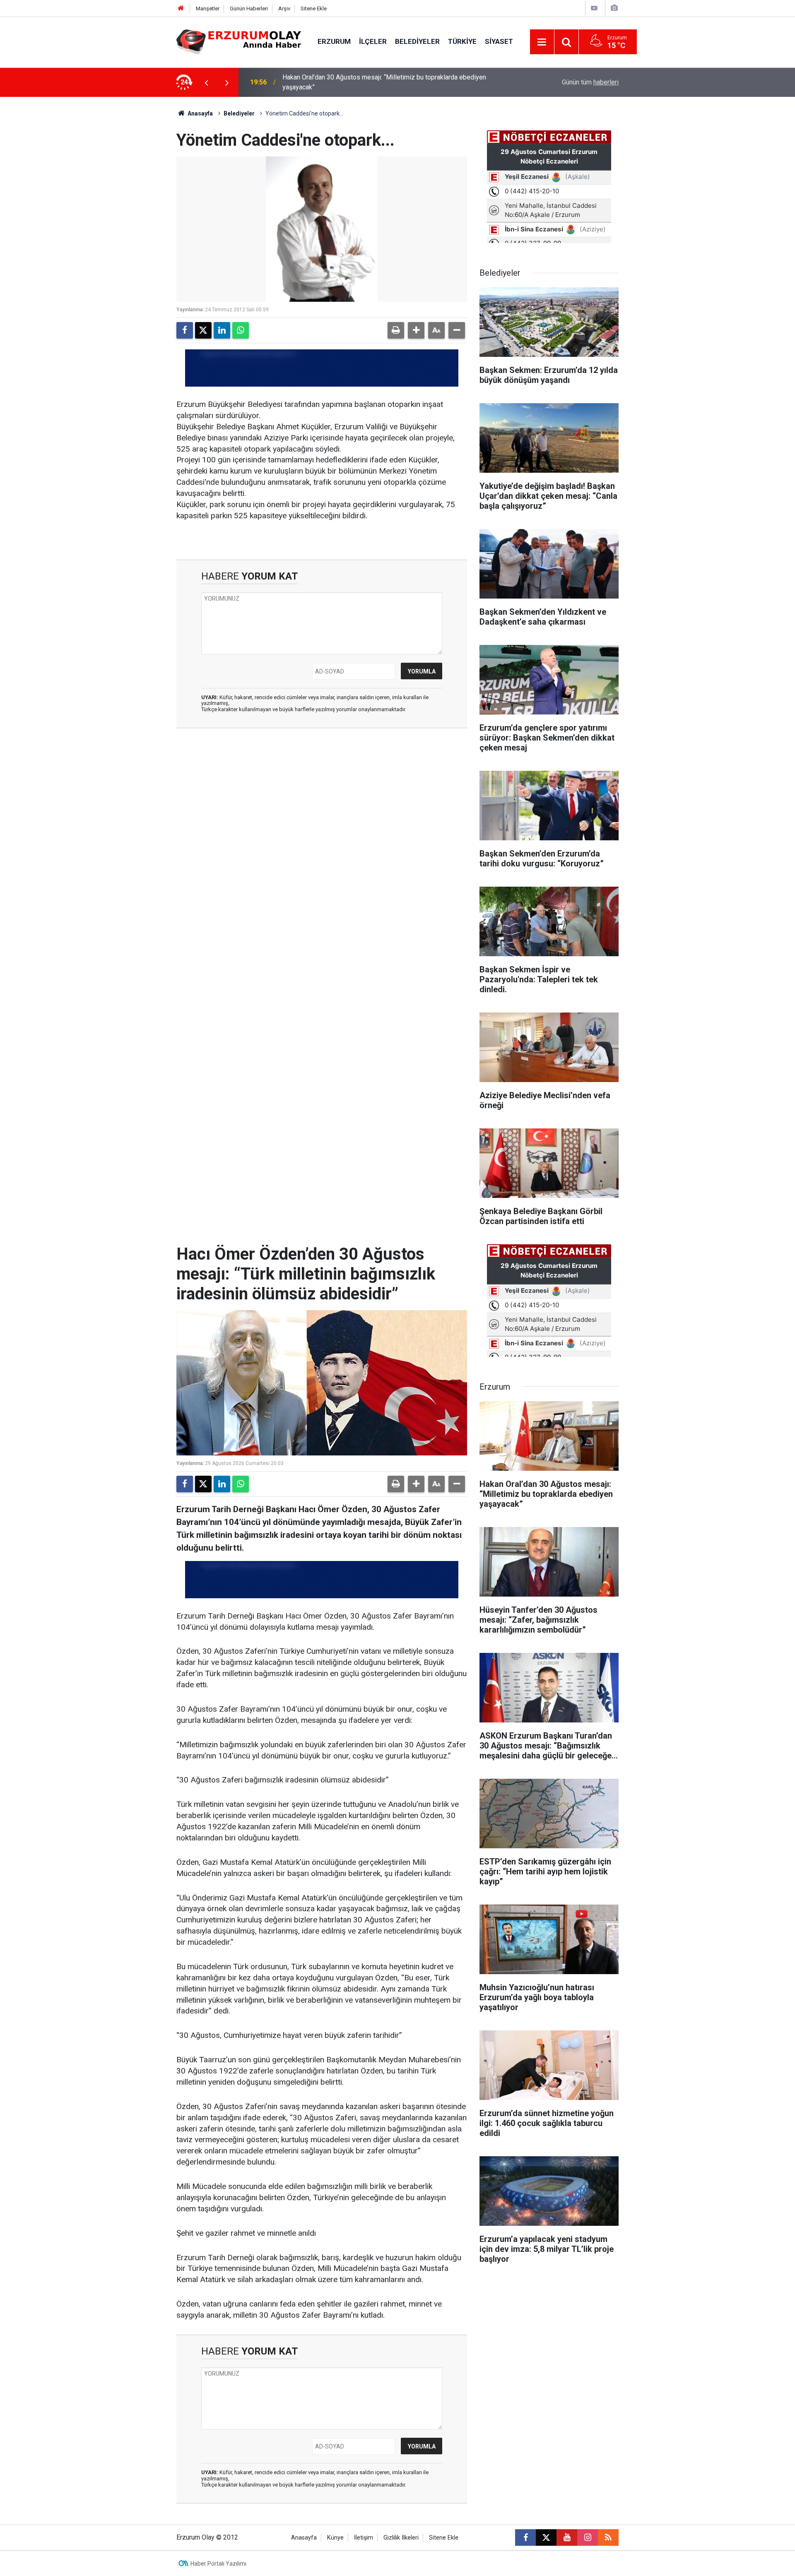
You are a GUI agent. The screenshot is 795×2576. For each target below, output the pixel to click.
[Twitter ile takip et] (546, 2538)
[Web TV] (594, 8)
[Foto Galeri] (614, 8)
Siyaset (499, 41)
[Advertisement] (137, 221)
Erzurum (334, 41)
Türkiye (462, 41)
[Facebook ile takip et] (525, 2538)
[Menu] (542, 42)
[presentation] (206, 82)
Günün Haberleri (249, 8)
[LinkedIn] (222, 330)
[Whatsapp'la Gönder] (241, 330)
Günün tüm (590, 82)
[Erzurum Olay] (239, 41)
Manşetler (208, 8)
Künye (335, 2538)
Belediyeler (417, 41)
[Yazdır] (396, 330)
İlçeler (373, 41)
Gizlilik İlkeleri (401, 2538)
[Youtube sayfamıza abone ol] (567, 2538)
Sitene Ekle (314, 8)
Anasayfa (200, 113)
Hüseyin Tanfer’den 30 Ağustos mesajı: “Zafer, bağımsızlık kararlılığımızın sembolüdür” (388, 82)
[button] (416, 330)
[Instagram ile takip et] (588, 2538)
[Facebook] (185, 330)
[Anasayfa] (181, 8)
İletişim (364, 2538)
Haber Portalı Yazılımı (218, 2564)
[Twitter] (203, 330)
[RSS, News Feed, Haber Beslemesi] (608, 2538)
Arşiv (284, 8)
